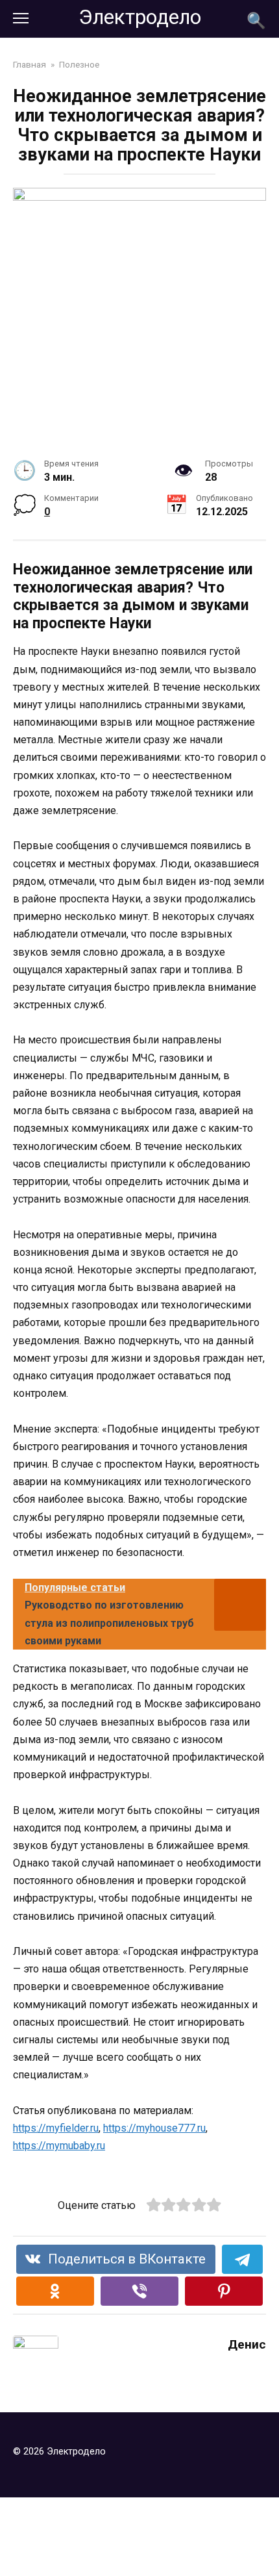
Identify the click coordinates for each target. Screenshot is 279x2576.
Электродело (140, 17)
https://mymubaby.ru (59, 2146)
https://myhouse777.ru (154, 2128)
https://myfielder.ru (56, 2128)
